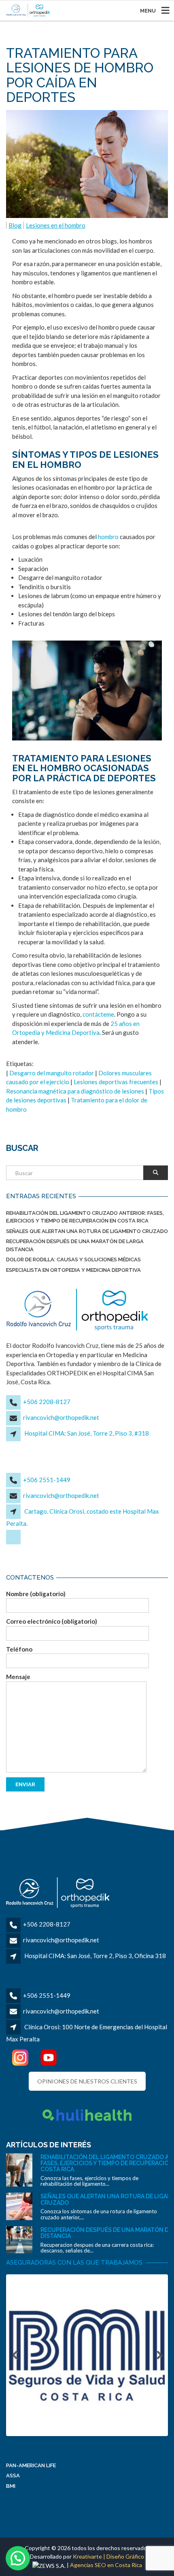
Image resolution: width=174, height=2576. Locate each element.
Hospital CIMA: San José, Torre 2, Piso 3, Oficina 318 (95, 1956)
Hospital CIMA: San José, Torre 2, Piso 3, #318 (87, 1433)
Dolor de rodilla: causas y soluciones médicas (73, 1259)
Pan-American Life (31, 2465)
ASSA (13, 2476)
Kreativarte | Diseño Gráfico (108, 2556)
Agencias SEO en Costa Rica (106, 2565)
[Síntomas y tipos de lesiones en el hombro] (87, 691)
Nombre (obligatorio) (36, 1594)
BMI (11, 2486)
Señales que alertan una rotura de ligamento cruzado (87, 1231)
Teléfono (19, 1649)
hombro (108, 537)
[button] (18, 2558)
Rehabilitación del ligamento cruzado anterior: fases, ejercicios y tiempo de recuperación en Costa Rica (85, 1217)
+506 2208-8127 (47, 1402)
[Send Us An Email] (14, 1543)
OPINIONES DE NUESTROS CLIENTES (87, 2081)
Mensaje (18, 1677)
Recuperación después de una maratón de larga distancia (75, 1245)
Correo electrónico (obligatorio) (52, 1621)
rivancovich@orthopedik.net (61, 1417)
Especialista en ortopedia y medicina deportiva (73, 1270)
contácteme (98, 1014)
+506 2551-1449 (47, 1480)
